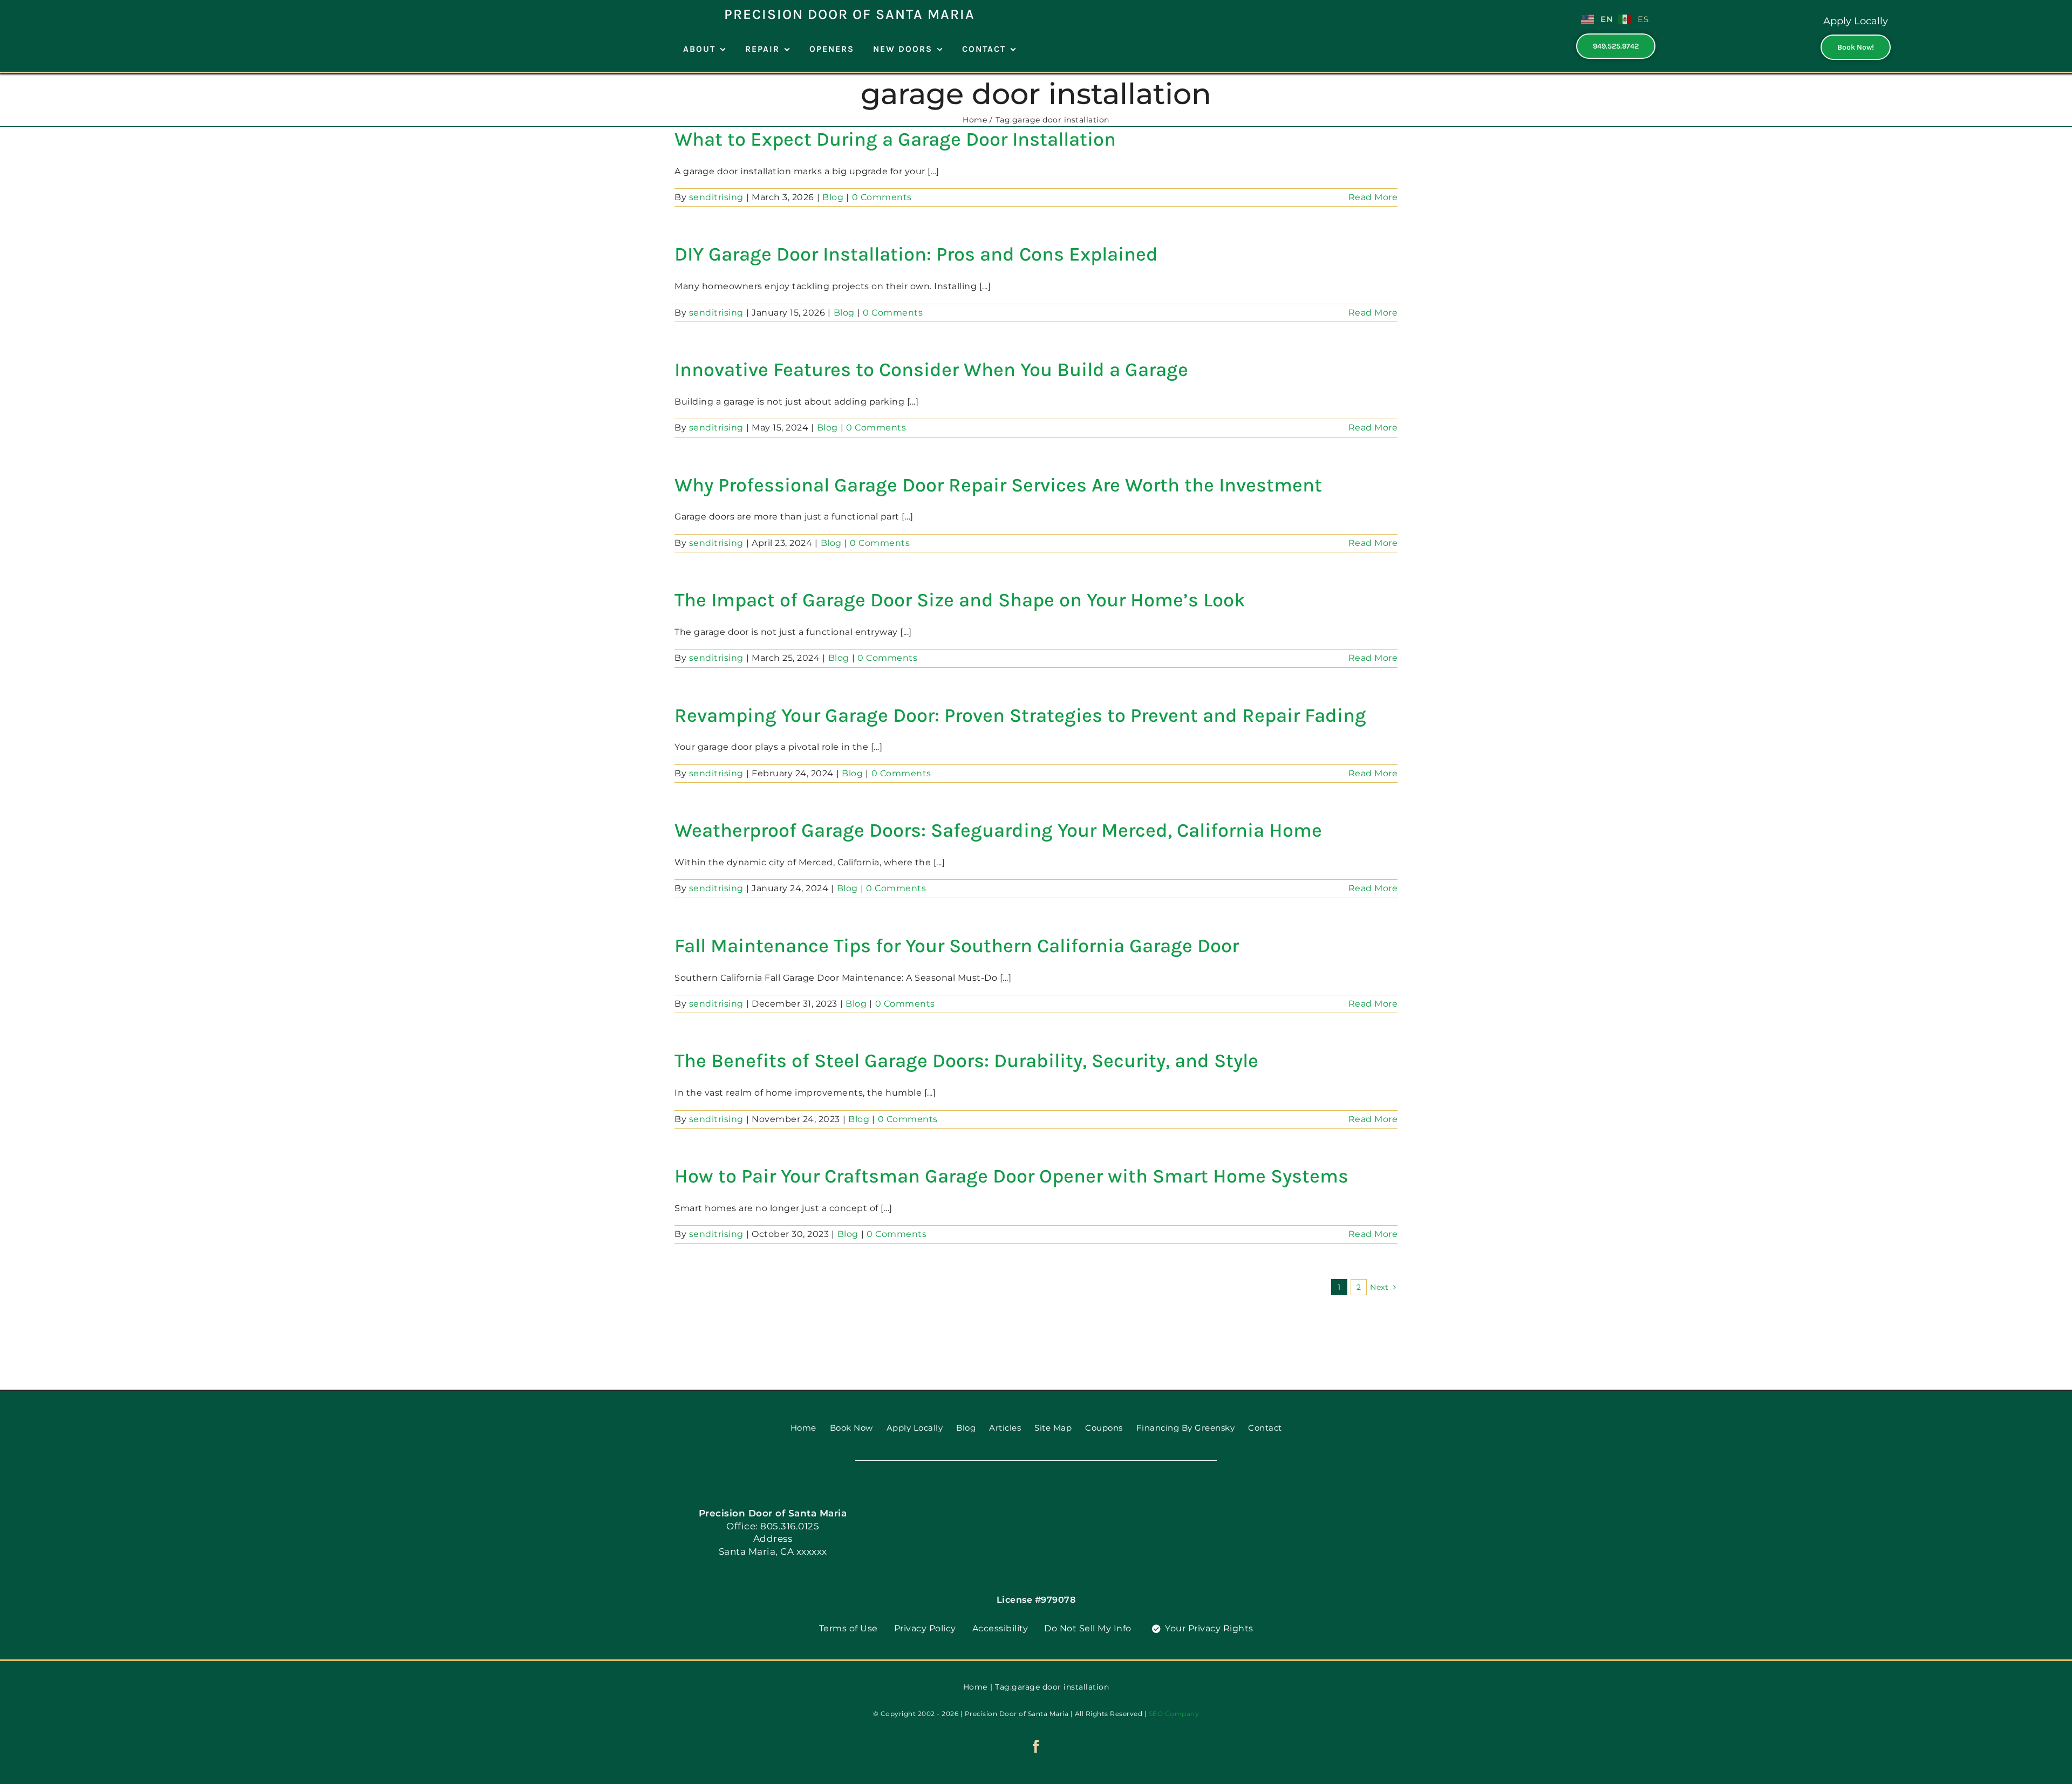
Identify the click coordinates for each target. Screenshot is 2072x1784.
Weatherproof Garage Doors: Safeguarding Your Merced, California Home (998, 830)
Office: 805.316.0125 (773, 1526)
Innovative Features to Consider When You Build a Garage (931, 370)
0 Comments (882, 197)
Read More (1373, 197)
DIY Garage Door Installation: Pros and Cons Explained (916, 254)
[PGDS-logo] (1036, 1498)
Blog (833, 197)
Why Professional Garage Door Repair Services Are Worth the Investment (998, 485)
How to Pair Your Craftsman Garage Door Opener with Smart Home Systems (1011, 1176)
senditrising (716, 197)
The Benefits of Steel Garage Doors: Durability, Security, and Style (966, 1061)
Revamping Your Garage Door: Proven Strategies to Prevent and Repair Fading (1020, 715)
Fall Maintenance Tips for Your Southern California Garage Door (957, 946)
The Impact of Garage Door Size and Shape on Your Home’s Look (960, 600)
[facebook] (1036, 1746)
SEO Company (1174, 1714)
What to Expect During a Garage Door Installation (895, 139)
